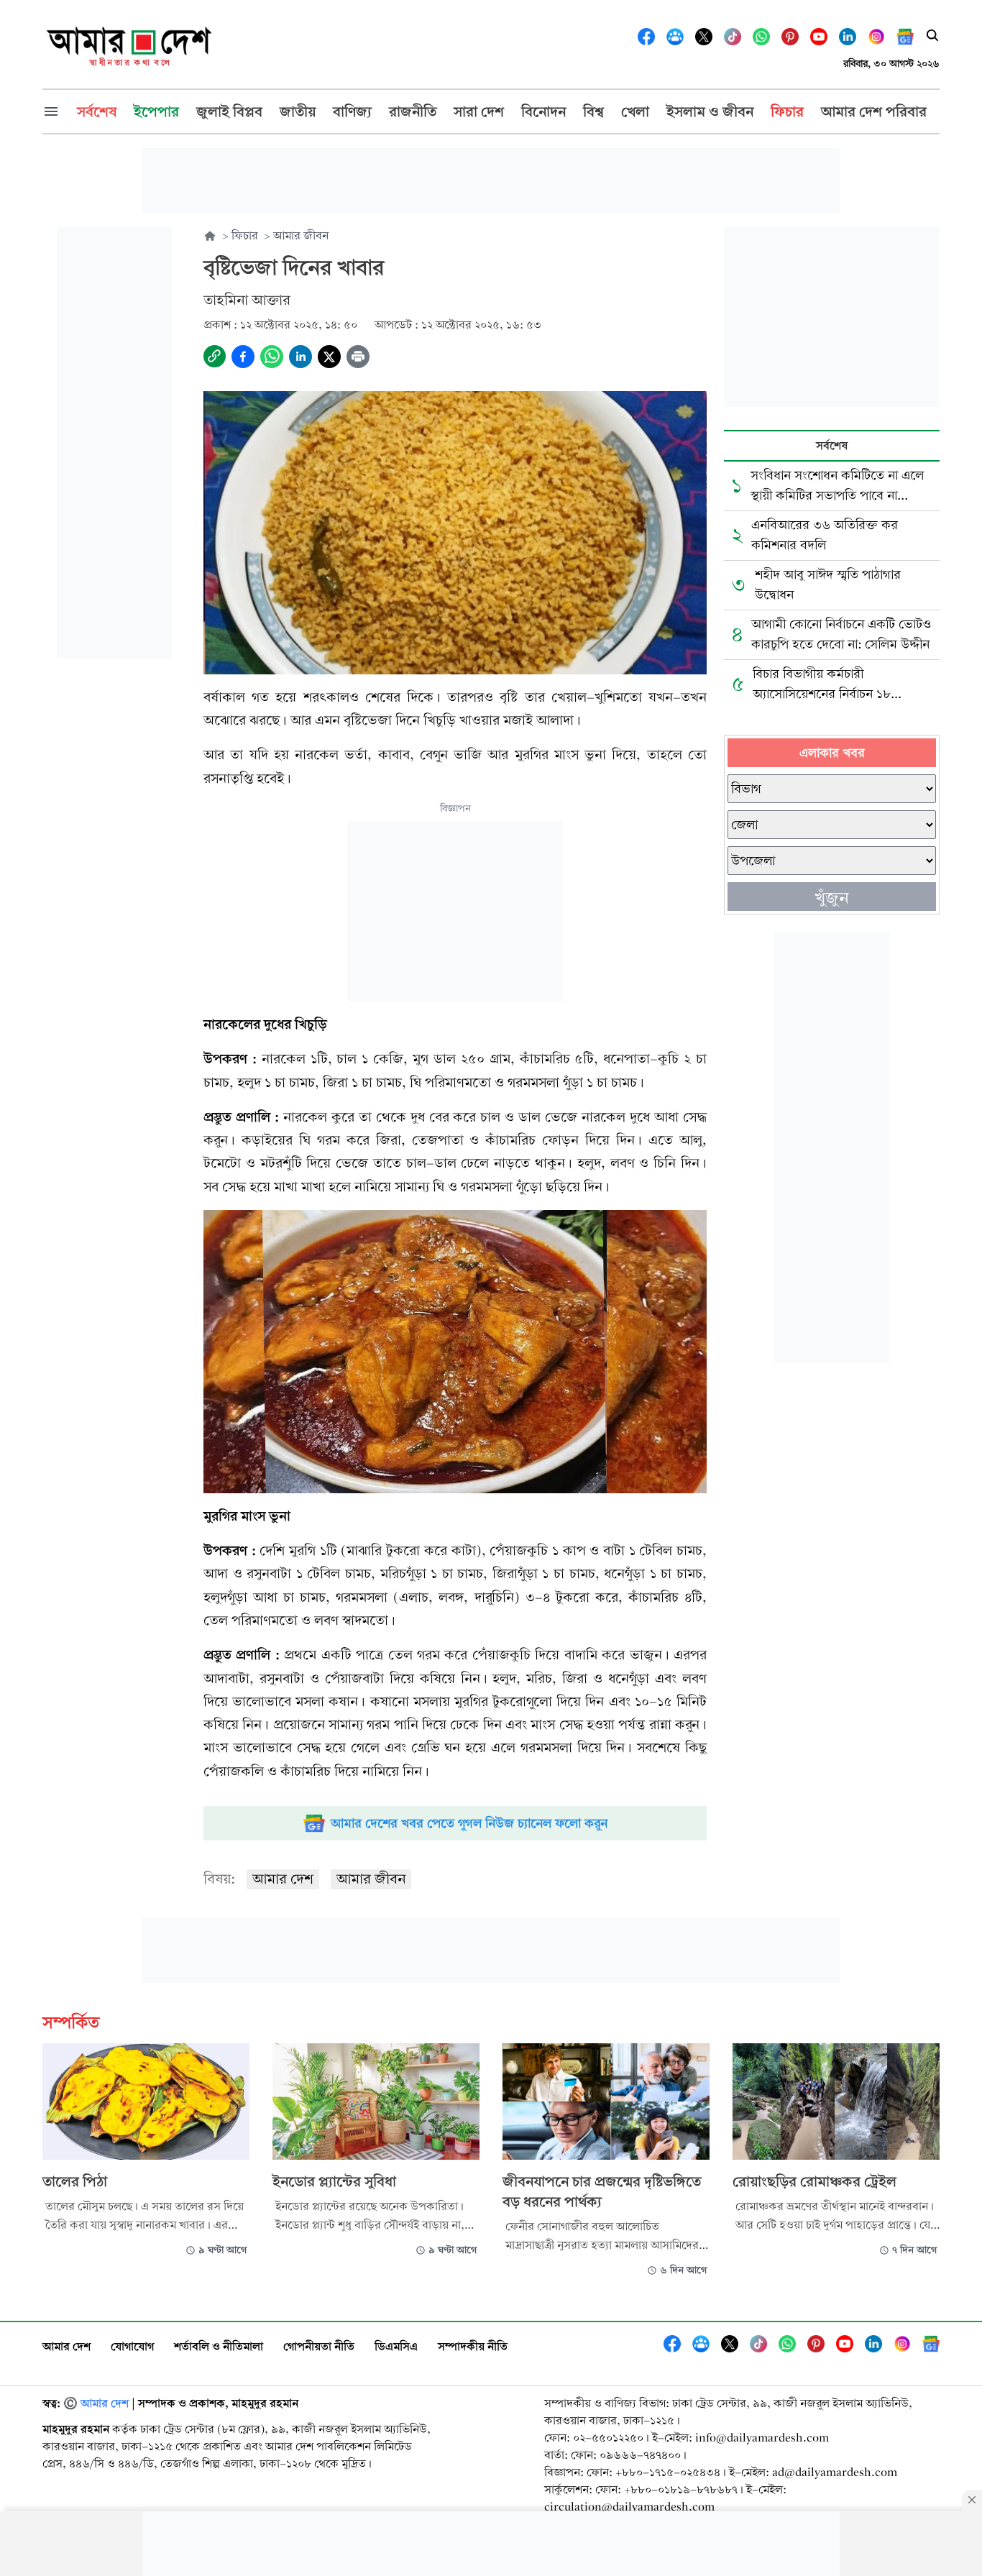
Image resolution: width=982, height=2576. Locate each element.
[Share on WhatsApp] (272, 357)
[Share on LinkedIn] (300, 357)
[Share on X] (329, 357)
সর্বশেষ (832, 445)
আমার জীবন (371, 1879)
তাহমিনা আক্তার (247, 300)
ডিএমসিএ (396, 2346)
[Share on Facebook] (243, 357)
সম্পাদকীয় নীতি (473, 2346)
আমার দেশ (283, 1879)
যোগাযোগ (132, 2346)
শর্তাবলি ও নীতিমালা (219, 2346)
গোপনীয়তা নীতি (319, 2346)
